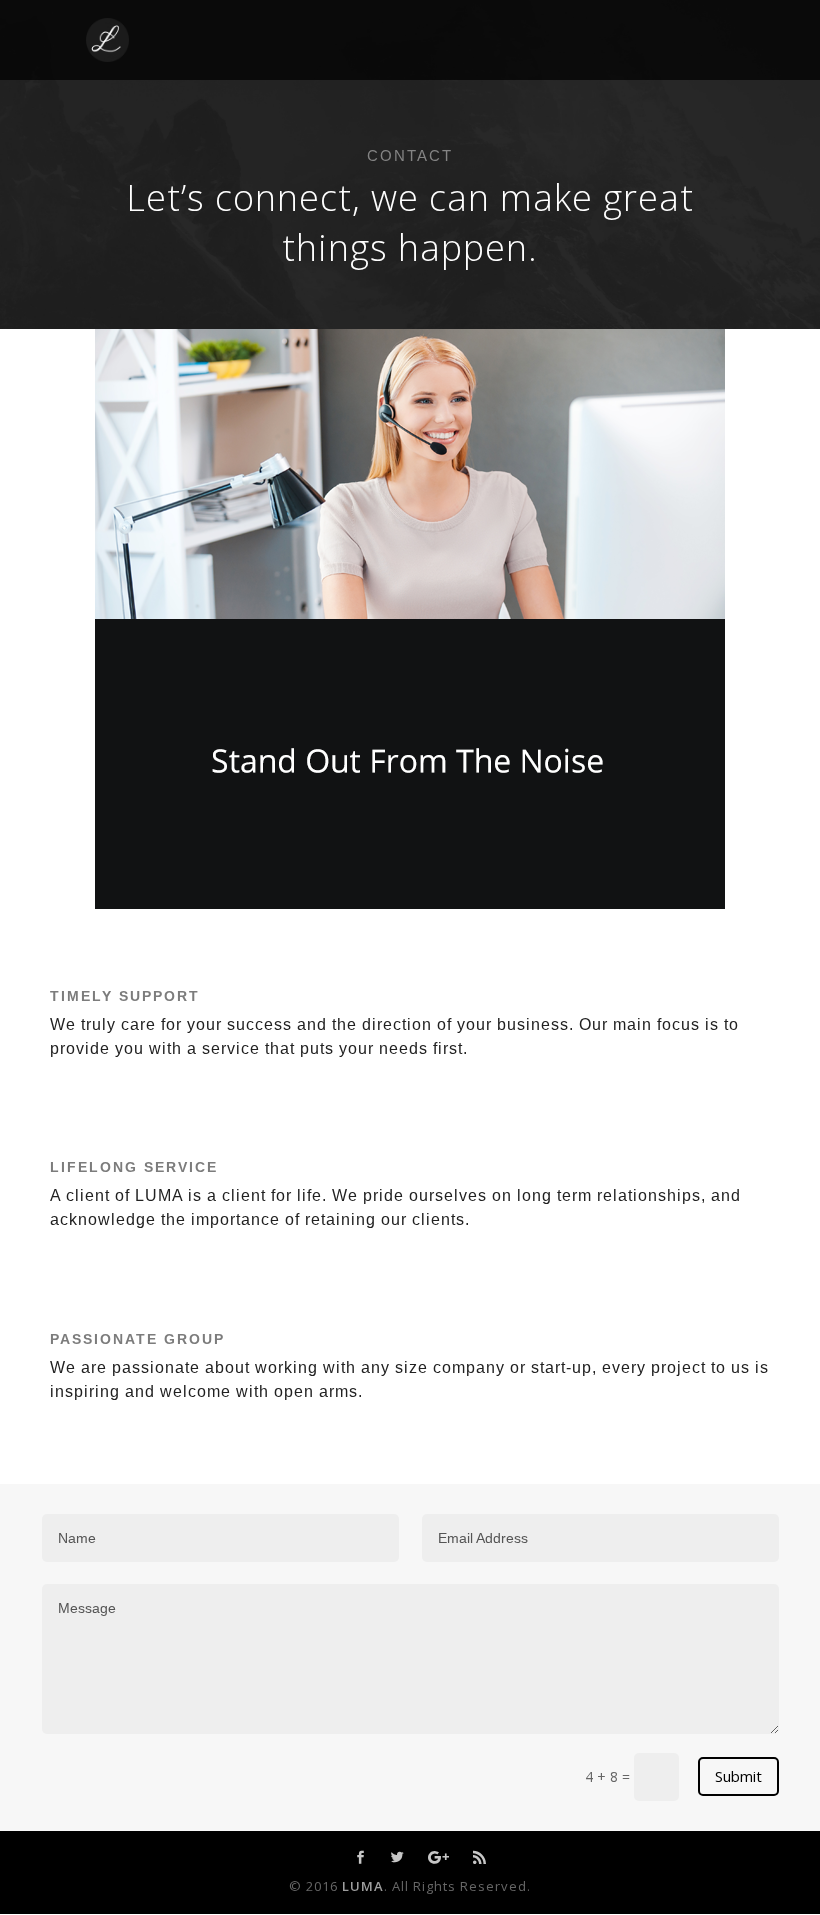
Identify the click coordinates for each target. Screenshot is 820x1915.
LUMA (363, 1886)
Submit (738, 1776)
